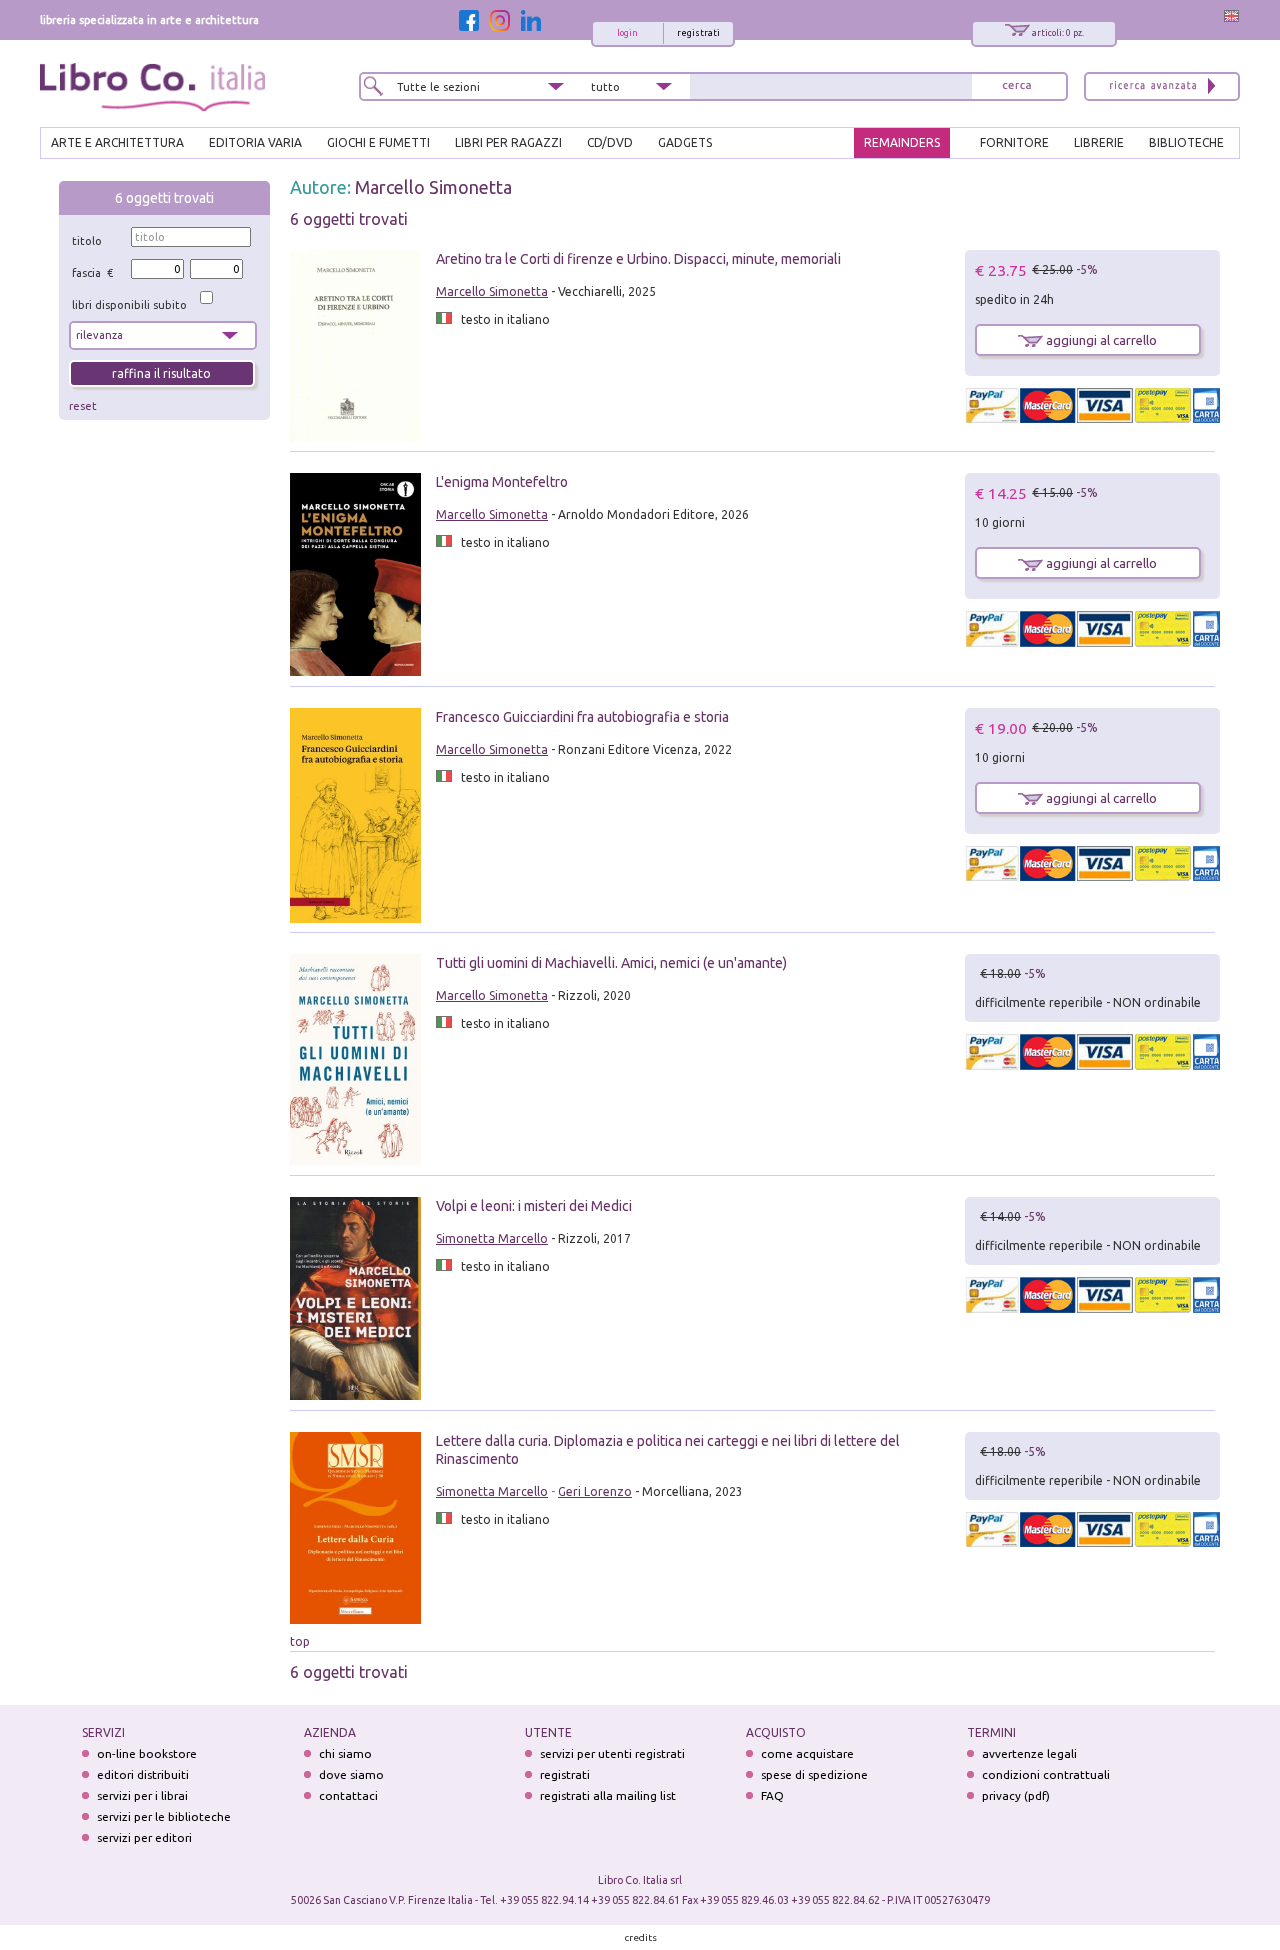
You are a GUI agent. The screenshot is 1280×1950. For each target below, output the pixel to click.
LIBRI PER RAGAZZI (508, 142)
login (627, 33)
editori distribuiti (143, 1774)
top (300, 1641)
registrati (698, 33)
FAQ (772, 1795)
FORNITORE (1014, 142)
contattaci (348, 1795)
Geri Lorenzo (595, 1491)
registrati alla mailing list (608, 1795)
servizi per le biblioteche (164, 1816)
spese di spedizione (814, 1774)
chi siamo (345, 1753)
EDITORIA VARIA (255, 142)
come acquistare (807, 1753)
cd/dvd (610, 142)
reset (83, 406)
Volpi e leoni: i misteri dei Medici (534, 1206)
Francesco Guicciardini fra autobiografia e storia (582, 717)
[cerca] (1017, 86)
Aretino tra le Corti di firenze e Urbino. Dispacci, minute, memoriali (638, 259)
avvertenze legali (1029, 1753)
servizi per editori (144, 1837)
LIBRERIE (1099, 142)
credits (641, 1937)
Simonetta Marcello (492, 1238)
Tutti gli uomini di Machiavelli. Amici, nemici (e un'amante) (611, 963)
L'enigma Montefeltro (502, 482)
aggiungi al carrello (1100, 340)
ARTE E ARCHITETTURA (117, 142)
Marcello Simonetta (433, 187)
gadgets (685, 142)
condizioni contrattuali (1046, 1774)
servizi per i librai (142, 1795)
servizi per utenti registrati (612, 1753)
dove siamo (351, 1774)
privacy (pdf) (1016, 1795)
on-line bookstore (147, 1753)
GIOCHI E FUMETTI (378, 142)
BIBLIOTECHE (1186, 142)
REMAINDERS (902, 142)
